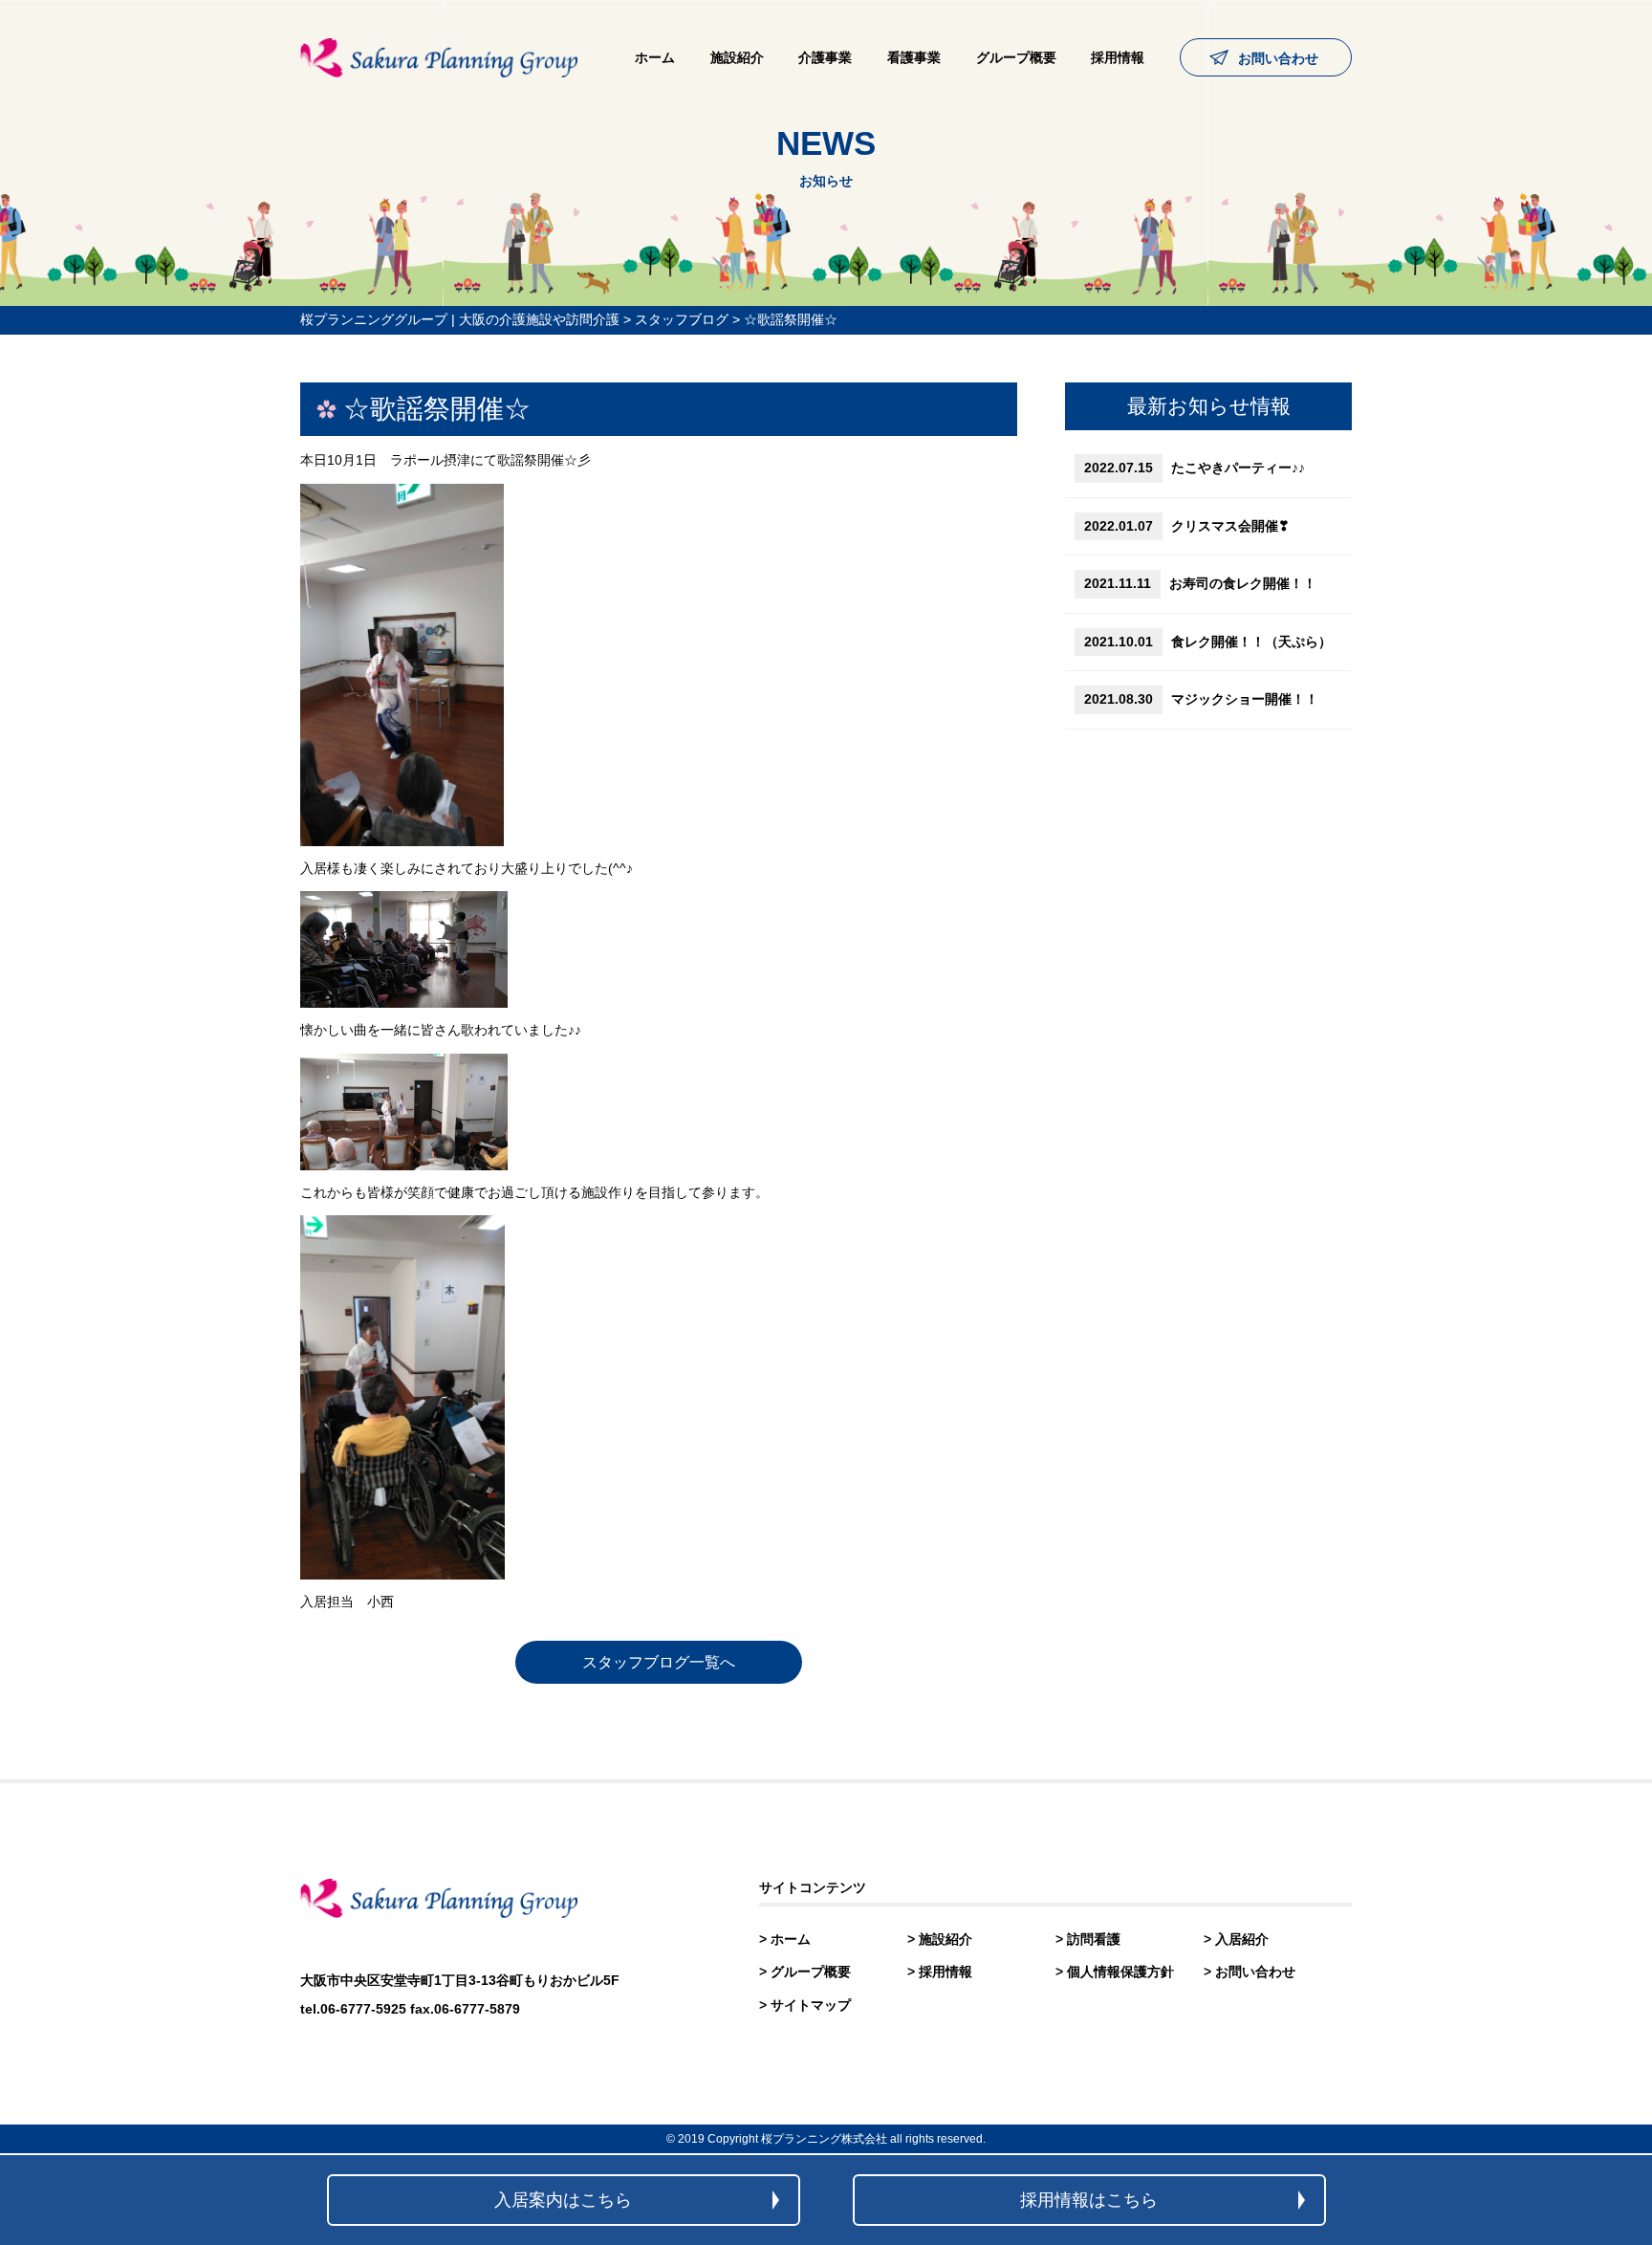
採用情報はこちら (1089, 2200)
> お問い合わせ (1250, 1972)
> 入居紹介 (1236, 1939)
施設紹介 (737, 57)
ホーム (655, 57)
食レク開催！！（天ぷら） (1208, 642)
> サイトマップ (805, 2005)
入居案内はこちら (563, 2200)
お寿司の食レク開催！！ (1200, 583)
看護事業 (914, 57)
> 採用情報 (940, 1972)
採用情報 (1118, 57)
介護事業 (825, 57)
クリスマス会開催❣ (1187, 526)
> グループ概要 (805, 1972)
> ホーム (785, 1939)
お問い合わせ (1278, 58)
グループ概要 (1016, 57)
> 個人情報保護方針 (1115, 1972)
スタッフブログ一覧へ (659, 1662)
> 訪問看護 (1088, 1939)
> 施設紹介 (940, 1939)
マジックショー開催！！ (1201, 699)
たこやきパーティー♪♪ (1195, 468)
